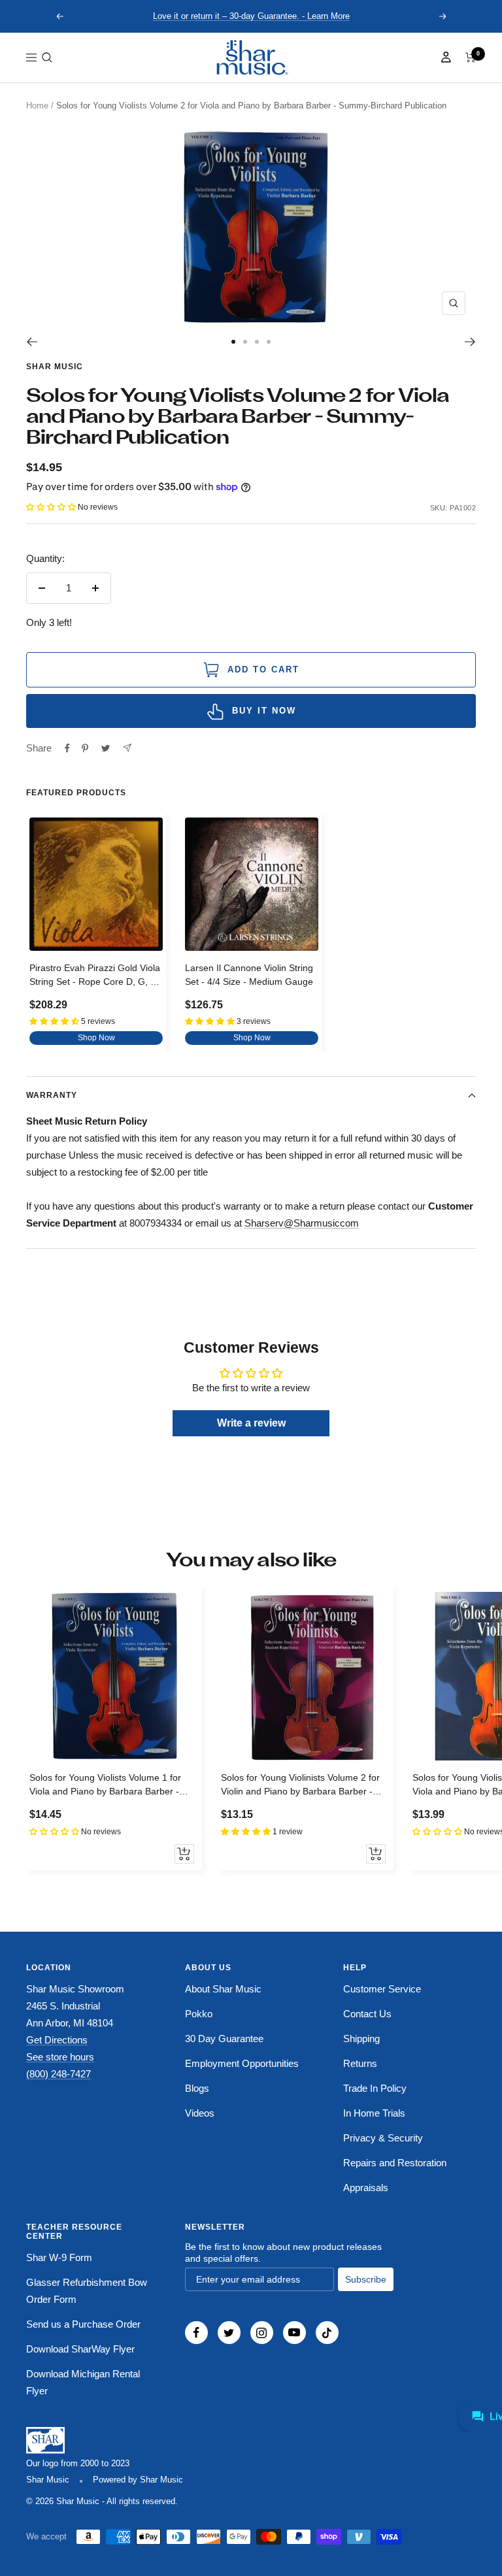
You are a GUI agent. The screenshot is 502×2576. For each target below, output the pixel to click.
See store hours (60, 2057)
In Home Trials (374, 2113)
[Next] (470, 342)
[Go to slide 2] (245, 342)
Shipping (361, 2039)
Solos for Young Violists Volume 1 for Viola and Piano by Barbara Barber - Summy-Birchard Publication (105, 1786)
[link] (251, 58)
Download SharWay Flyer (80, 2349)
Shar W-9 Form (59, 2257)
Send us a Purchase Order (83, 2324)
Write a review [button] (251, 1423)
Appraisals (366, 2188)
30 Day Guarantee (224, 2039)
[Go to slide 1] (233, 342)
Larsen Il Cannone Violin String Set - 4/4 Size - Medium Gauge (249, 975)
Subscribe (366, 2279)
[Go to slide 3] (257, 342)
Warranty (52, 1095)
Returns (360, 2063)
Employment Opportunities (242, 2063)
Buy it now (264, 711)
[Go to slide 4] (269, 342)
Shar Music (55, 367)
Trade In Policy (375, 2088)
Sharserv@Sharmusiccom (302, 1223)
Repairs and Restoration (395, 2163)
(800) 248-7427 (59, 2074)
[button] (47, 58)
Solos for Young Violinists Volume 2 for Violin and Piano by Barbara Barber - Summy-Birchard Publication (300, 1786)
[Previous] (32, 342)
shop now (96, 1038)
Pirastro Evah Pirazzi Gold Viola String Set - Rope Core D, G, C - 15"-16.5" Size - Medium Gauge (96, 977)
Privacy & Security (383, 2138)
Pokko (199, 2014)
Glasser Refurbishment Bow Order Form (87, 2291)
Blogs (197, 2088)
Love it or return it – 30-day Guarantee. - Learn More (251, 16)
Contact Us (367, 2014)
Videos (200, 2113)
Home (37, 106)
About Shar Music (223, 1989)
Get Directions (57, 2040)
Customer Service (382, 1989)
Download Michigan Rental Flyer (83, 2382)
